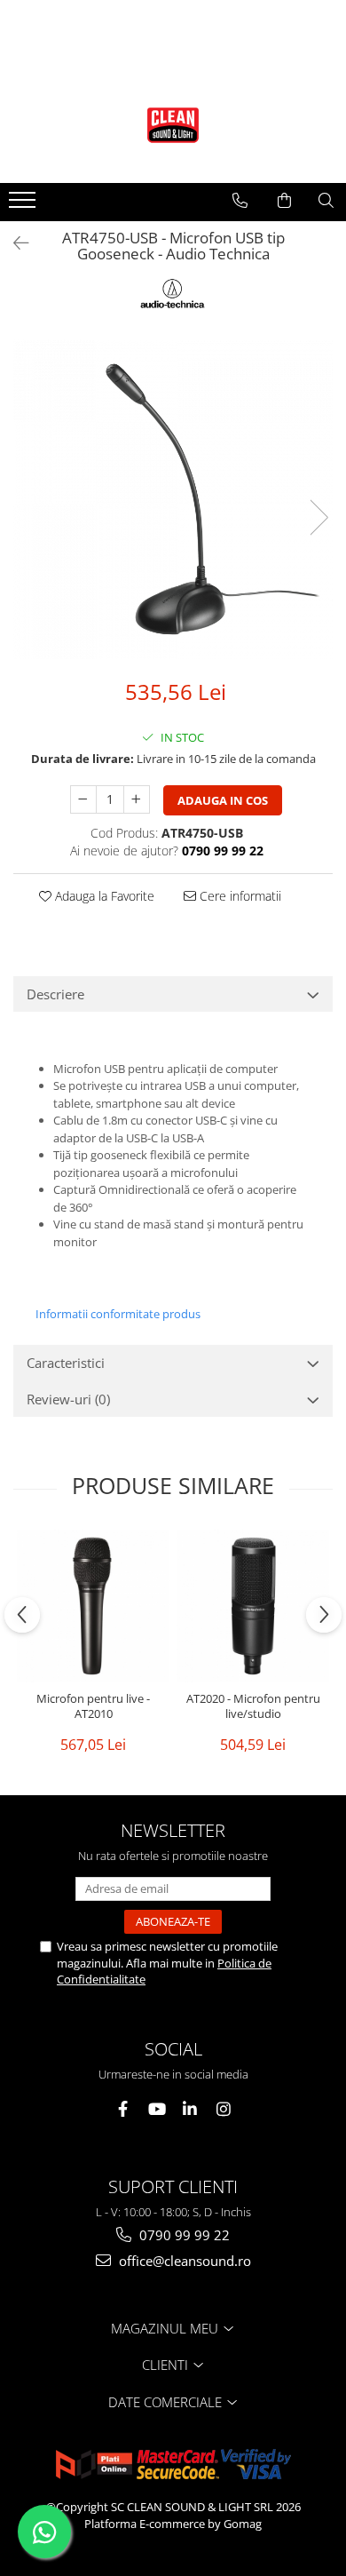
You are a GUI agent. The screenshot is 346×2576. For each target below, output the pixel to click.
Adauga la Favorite (103, 896)
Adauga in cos (223, 800)
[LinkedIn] (190, 2109)
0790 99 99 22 (183, 2235)
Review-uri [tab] (68, 1399)
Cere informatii (239, 896)
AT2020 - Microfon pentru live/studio (253, 1706)
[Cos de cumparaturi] (284, 201)
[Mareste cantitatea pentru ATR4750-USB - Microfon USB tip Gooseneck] (137, 799)
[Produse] (24, 205)
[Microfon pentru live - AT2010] (93, 1606)
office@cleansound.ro (183, 2261)
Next (318, 517)
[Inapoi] (13, 243)
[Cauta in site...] (326, 201)
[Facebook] (123, 2109)
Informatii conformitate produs (118, 1314)
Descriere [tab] (55, 994)
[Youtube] (157, 2109)
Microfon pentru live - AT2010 (93, 1706)
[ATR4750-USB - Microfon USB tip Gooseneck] (173, 499)
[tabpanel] (173, 499)
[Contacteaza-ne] (240, 201)
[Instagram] (224, 2109)
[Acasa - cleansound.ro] (173, 125)
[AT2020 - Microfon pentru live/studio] (253, 1606)
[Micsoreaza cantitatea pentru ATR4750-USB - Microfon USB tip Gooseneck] (83, 799)
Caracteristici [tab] (66, 1363)
